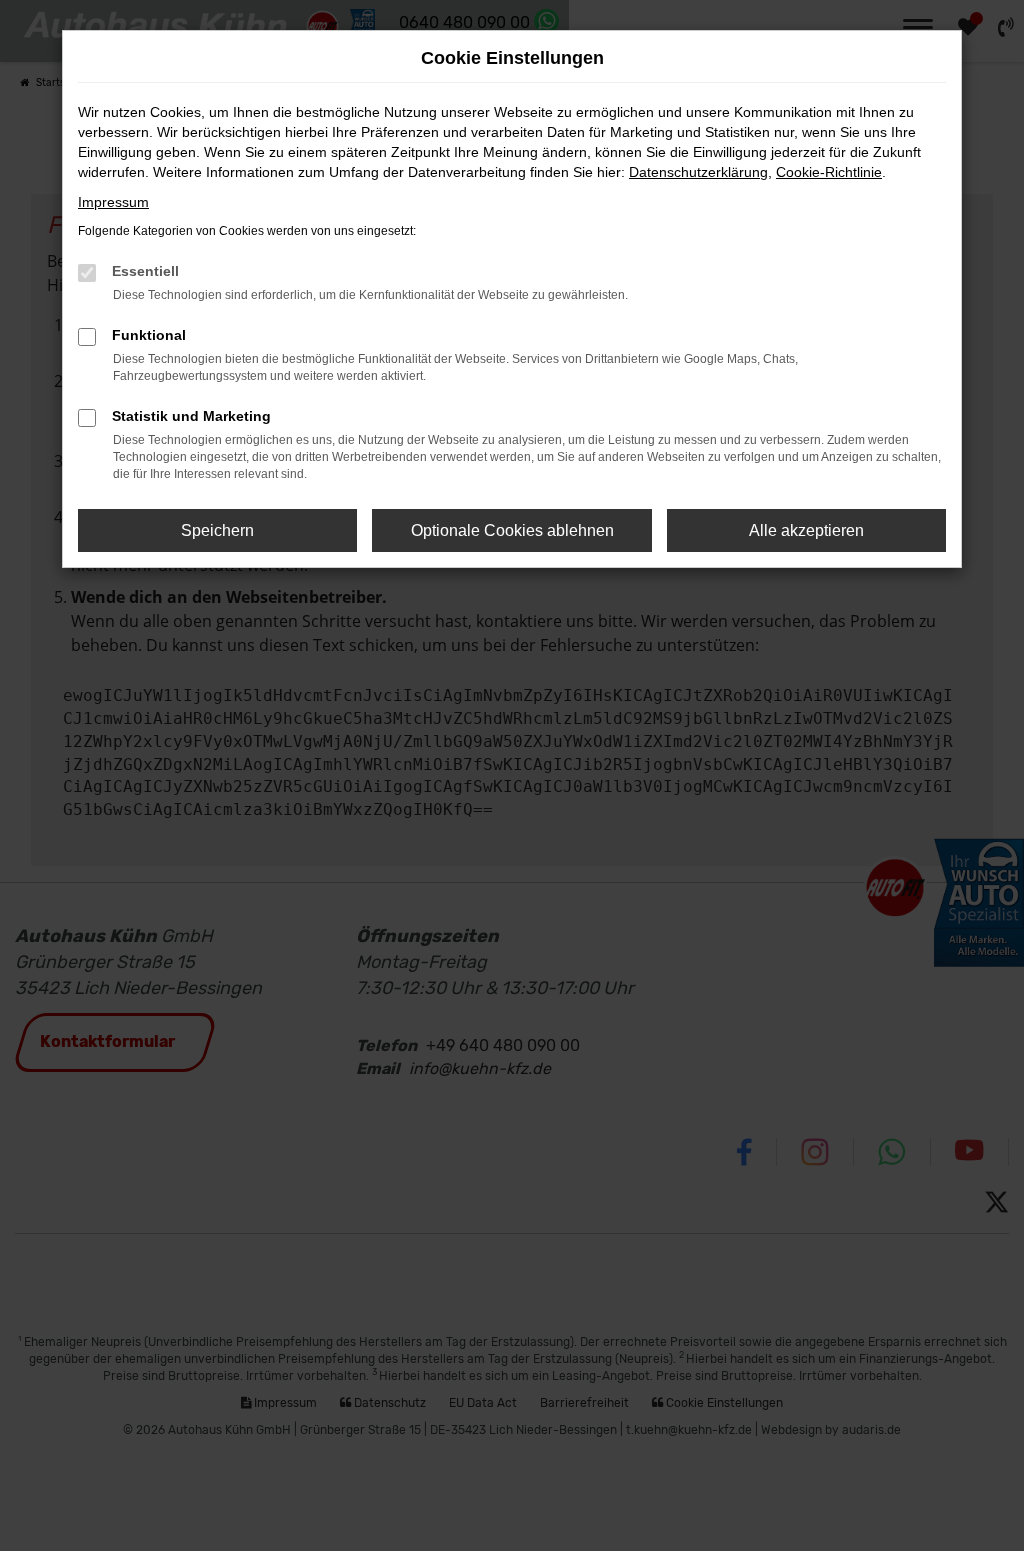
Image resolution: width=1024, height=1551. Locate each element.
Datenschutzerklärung (698, 172)
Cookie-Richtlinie (829, 172)
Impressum (113, 202)
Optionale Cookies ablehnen (512, 530)
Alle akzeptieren (806, 530)
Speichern (217, 530)
